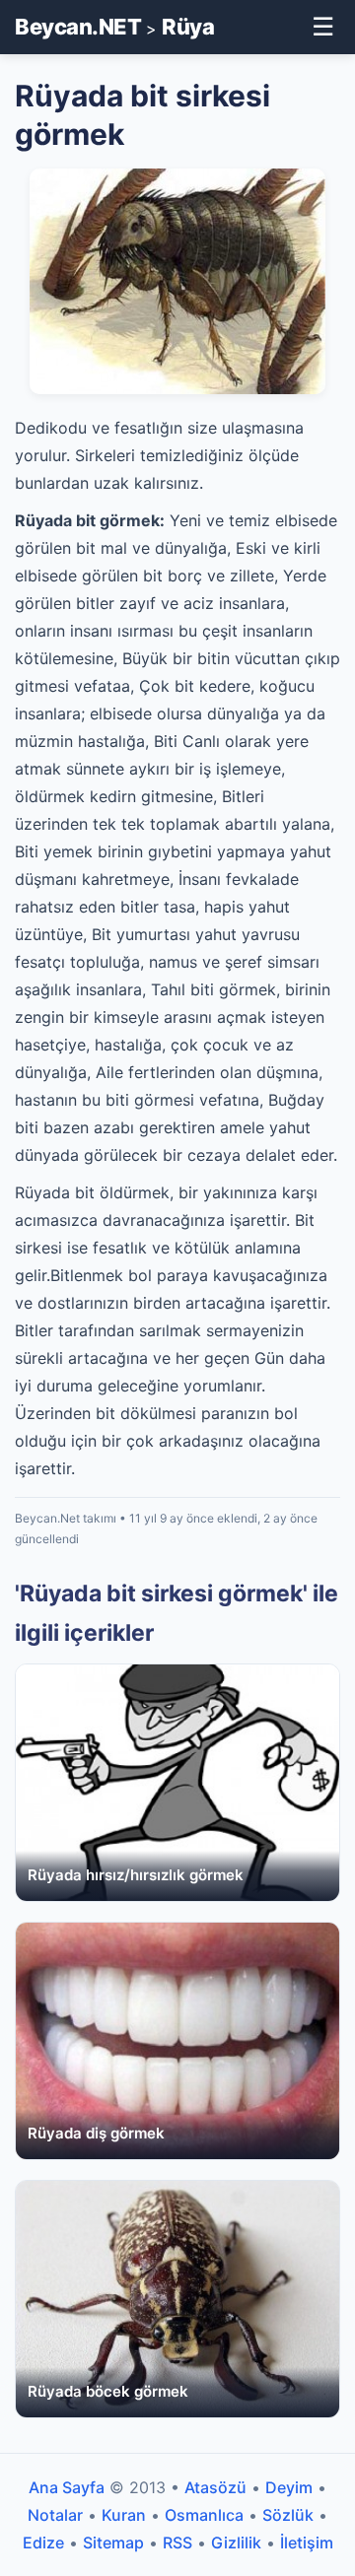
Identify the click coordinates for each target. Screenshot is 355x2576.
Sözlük (288, 2515)
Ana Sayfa (67, 2487)
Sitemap (113, 2542)
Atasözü (215, 2487)
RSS (177, 2542)
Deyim (289, 2487)
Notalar (55, 2515)
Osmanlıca (204, 2515)
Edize (43, 2542)
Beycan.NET (78, 27)
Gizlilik (236, 2542)
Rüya (188, 27)
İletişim (307, 2542)
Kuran (124, 2515)
